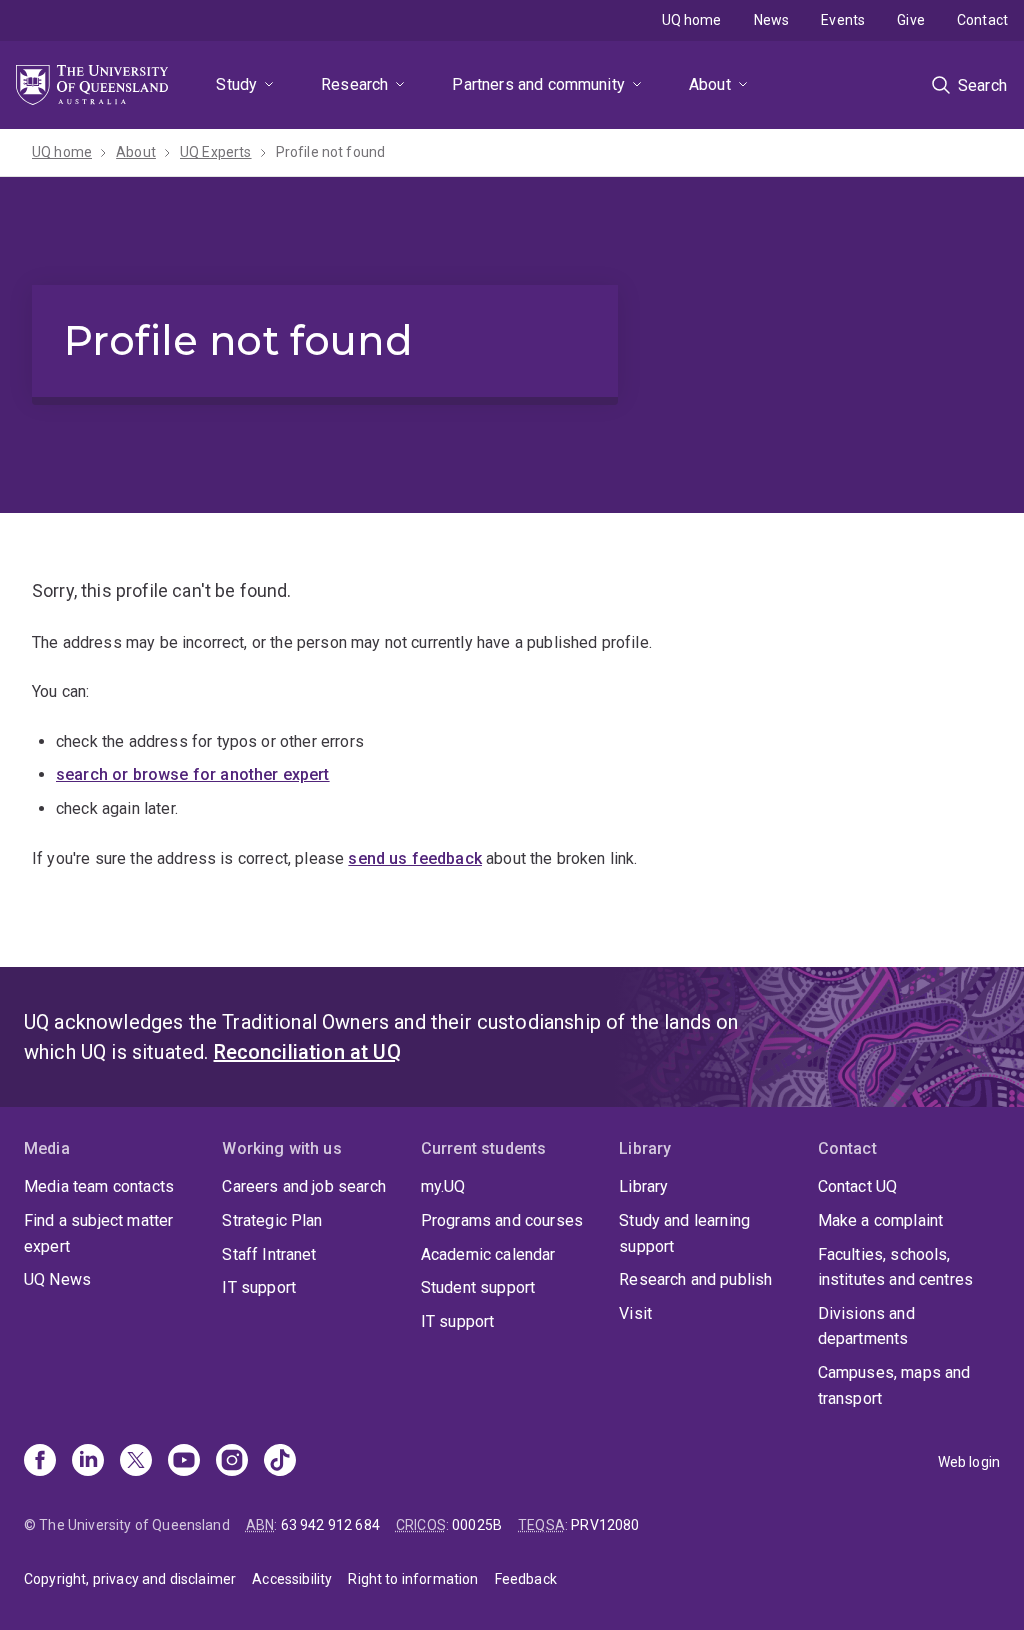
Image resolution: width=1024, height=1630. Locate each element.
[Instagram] (232, 1462)
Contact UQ (858, 1186)
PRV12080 (605, 1525)
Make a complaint (881, 1220)
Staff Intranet (269, 1254)
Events (843, 20)
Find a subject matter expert (98, 1233)
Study (236, 84)
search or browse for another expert (193, 774)
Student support (478, 1287)
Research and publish (695, 1279)
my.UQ (443, 1186)
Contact (982, 20)
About (710, 84)
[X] (136, 1462)
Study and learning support (684, 1233)
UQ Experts (216, 152)
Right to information (413, 1579)
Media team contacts (99, 1186)
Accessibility (292, 1579)
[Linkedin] (88, 1462)
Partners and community (538, 84)
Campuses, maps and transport (894, 1385)
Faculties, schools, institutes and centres (896, 1267)
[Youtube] (184, 1462)
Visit (635, 1313)
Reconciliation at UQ (307, 1052)
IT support (259, 1287)
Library (643, 1186)
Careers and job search (304, 1186)
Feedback (526, 1579)
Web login (969, 1462)
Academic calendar (488, 1254)
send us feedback (415, 858)
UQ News (57, 1279)
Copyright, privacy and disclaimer (130, 1579)
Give (911, 20)
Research (354, 84)
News (772, 20)
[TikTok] (280, 1462)
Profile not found (331, 152)
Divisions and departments (866, 1326)
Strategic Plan (272, 1220)
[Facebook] (40, 1462)
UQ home (692, 20)
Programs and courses (502, 1220)
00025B (477, 1525)
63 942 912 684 (330, 1525)
